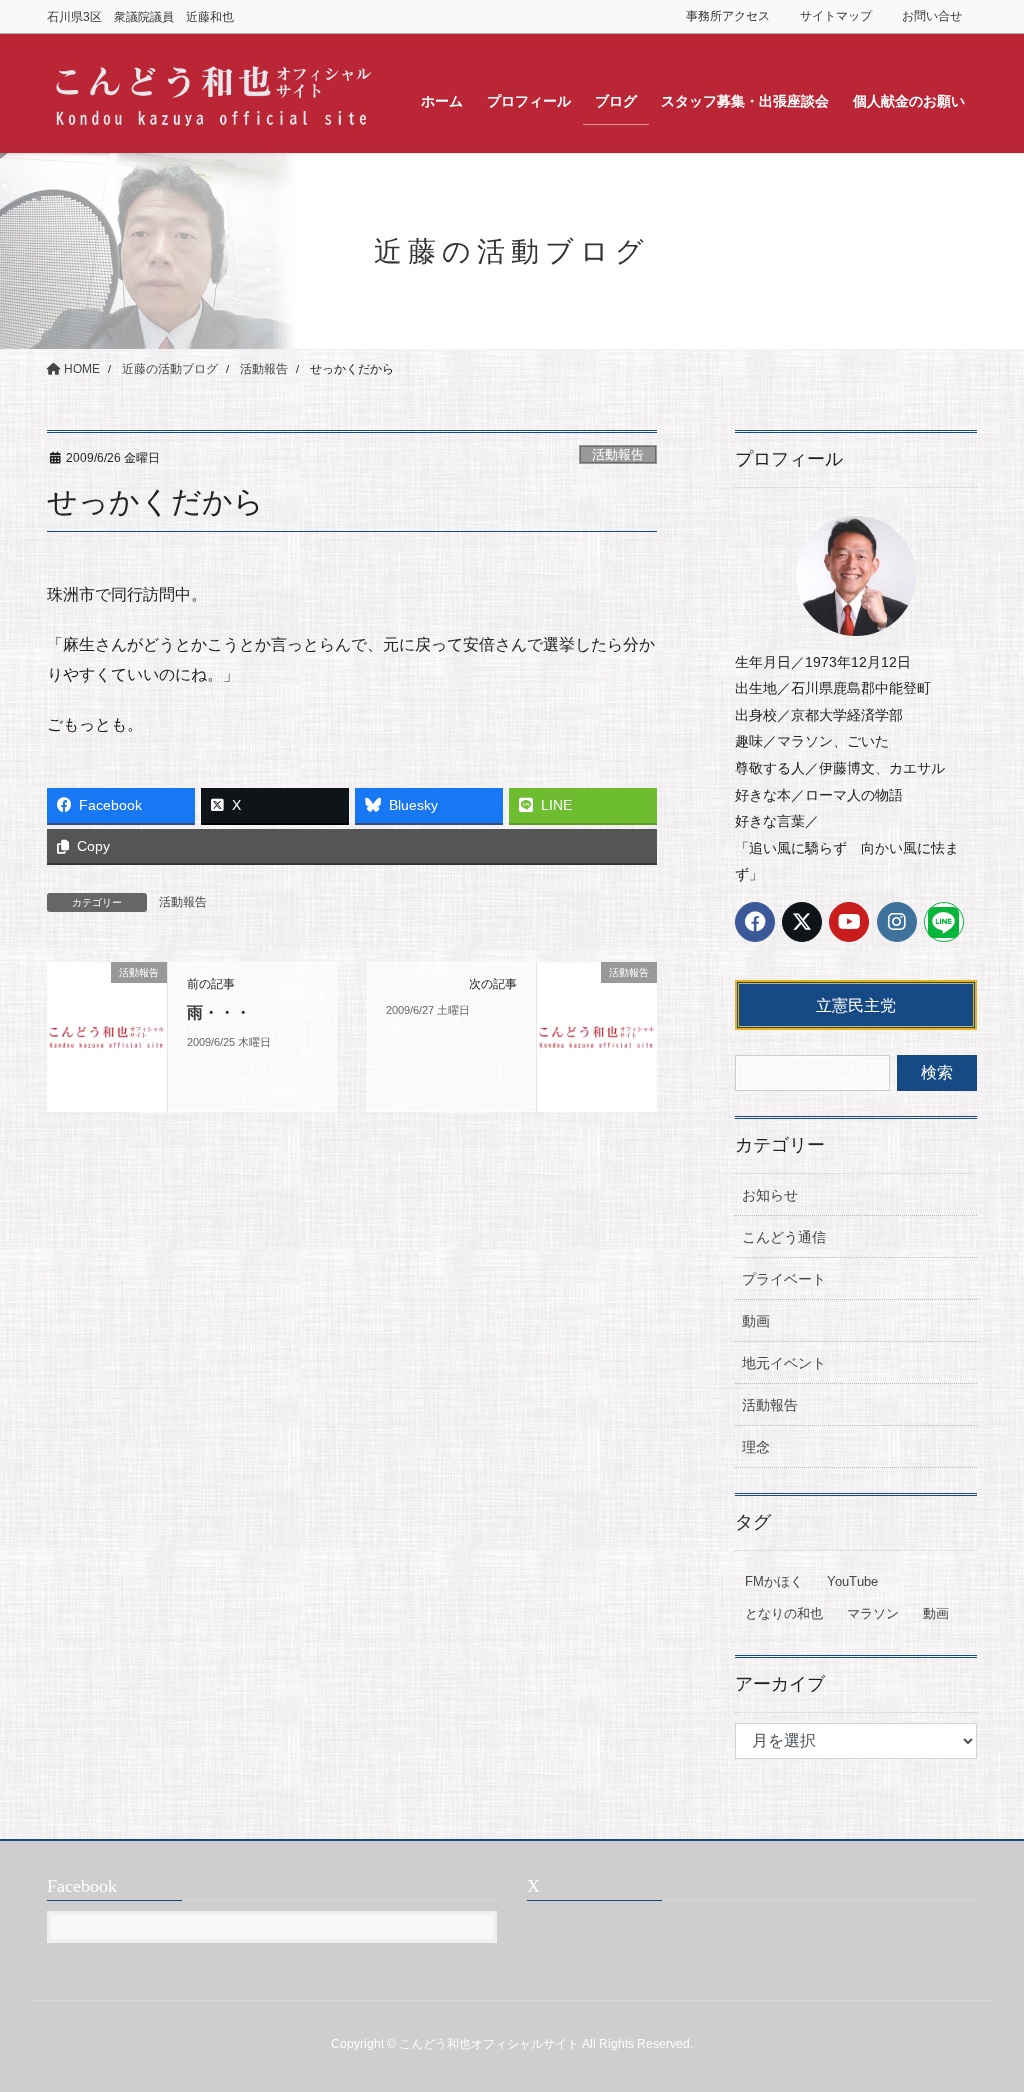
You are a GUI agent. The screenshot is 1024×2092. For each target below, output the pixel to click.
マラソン (873, 1613)
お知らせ (770, 1195)
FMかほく (774, 1581)
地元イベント (784, 1363)
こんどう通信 (784, 1237)
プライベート (784, 1279)
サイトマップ (836, 16)
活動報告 (618, 454)
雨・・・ (219, 1012)
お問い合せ (932, 16)
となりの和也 (784, 1613)
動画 (756, 1321)
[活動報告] (107, 1035)
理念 (756, 1447)
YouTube (852, 1581)
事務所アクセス (728, 16)
